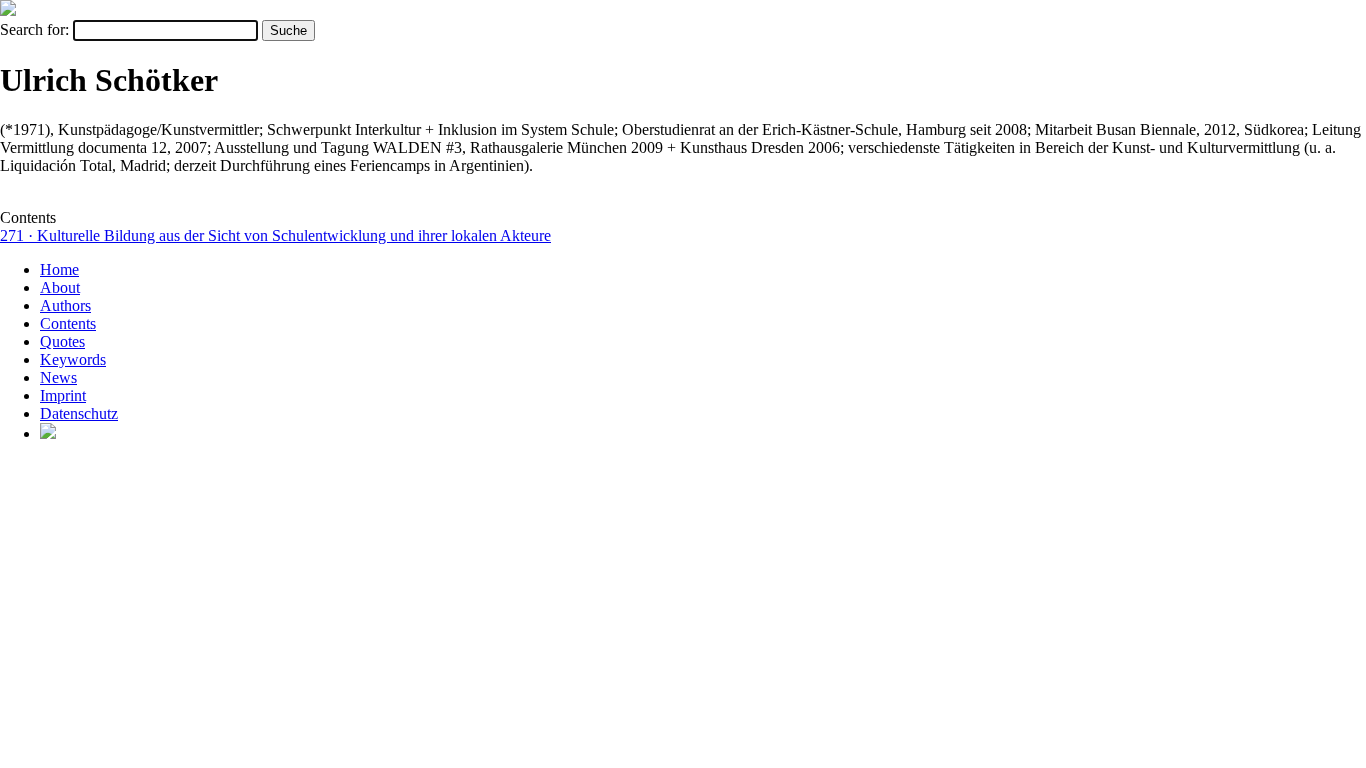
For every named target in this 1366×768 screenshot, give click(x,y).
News (58, 377)
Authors (65, 305)
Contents (68, 323)
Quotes (62, 341)
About (60, 287)
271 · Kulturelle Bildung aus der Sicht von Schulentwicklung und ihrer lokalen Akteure (275, 235)
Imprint (63, 395)
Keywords (73, 359)
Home (59, 269)
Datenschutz (79, 413)
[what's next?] (8, 10)
